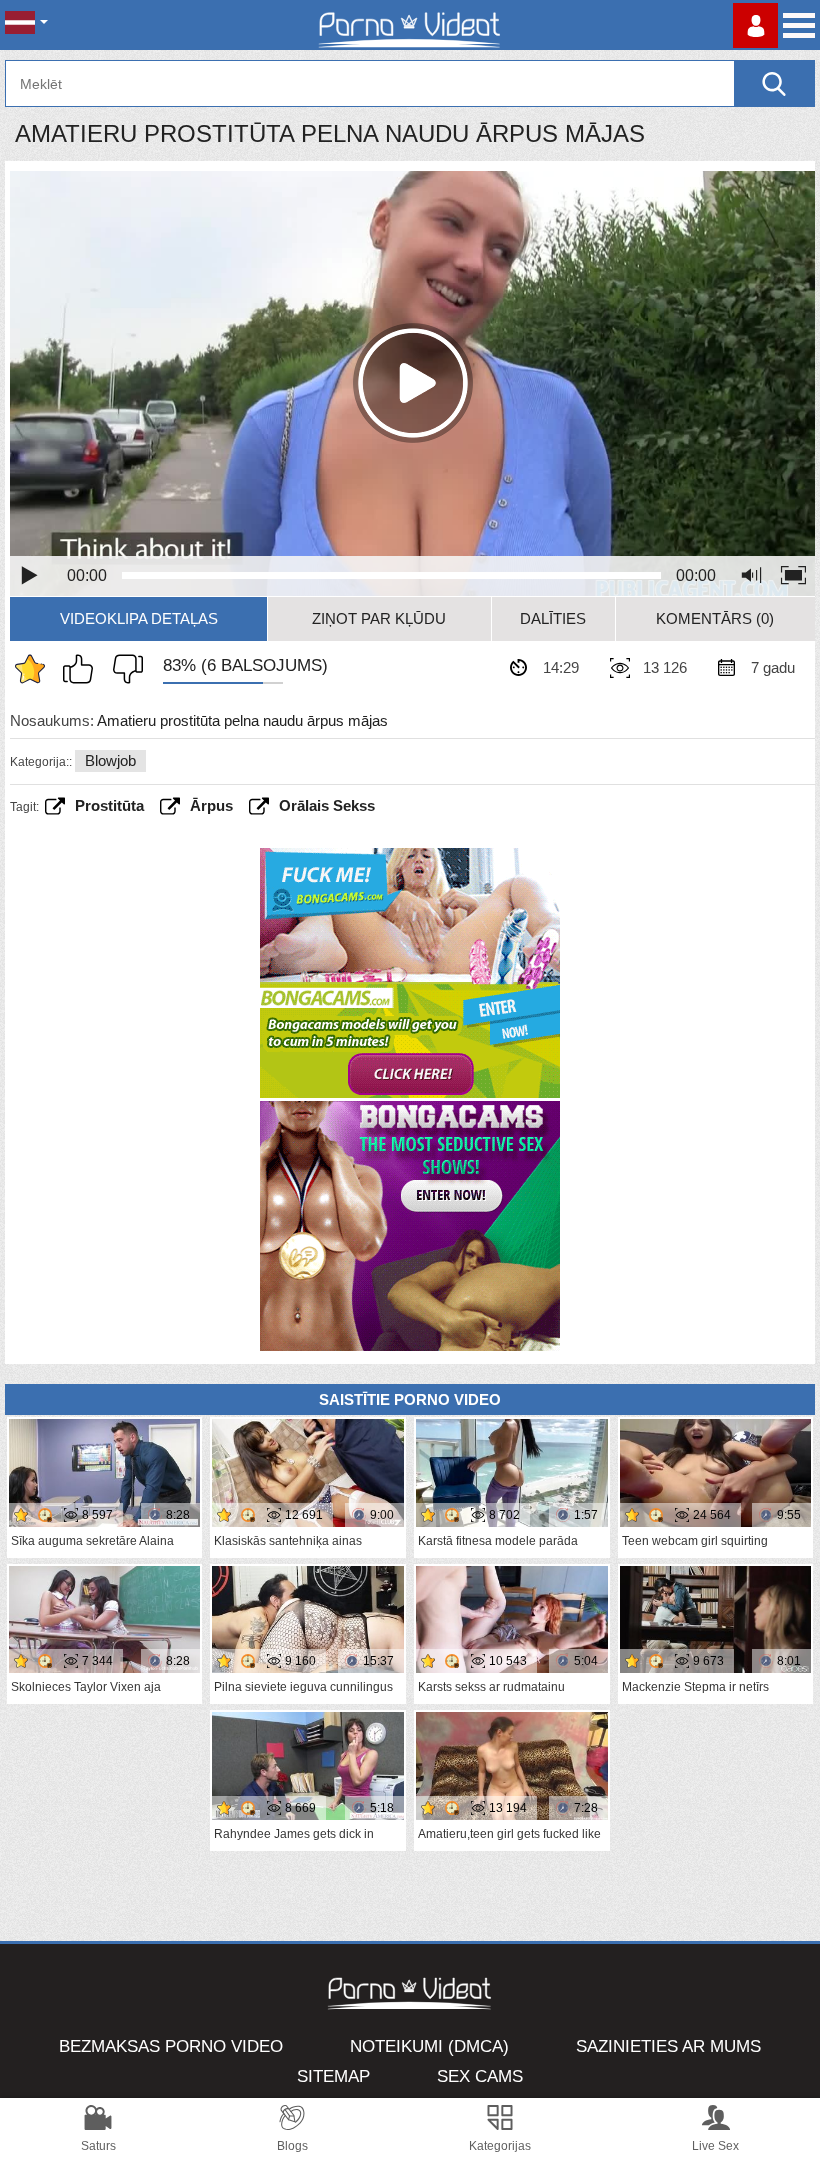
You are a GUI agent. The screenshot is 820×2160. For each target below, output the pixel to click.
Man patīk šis (83, 669)
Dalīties (553, 618)
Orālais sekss (327, 805)
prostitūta (109, 805)
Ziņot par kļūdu (379, 618)
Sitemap (333, 2076)
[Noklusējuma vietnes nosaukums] (410, 25)
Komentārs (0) (715, 618)
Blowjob (110, 760)
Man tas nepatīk (123, 669)
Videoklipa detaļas (139, 618)
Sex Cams (480, 2076)
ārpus (211, 805)
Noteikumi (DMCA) (429, 2046)
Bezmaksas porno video (171, 2046)
